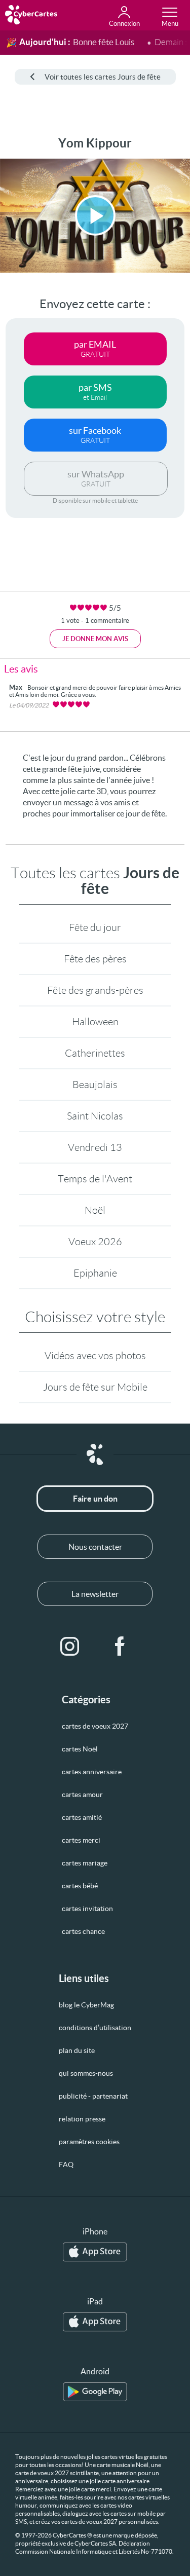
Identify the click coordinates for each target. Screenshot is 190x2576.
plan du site (77, 2050)
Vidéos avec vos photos (95, 1356)
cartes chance (83, 1931)
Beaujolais (95, 1085)
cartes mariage (85, 1863)
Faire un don (95, 1499)
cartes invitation (87, 1909)
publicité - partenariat (93, 2096)
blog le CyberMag (86, 2005)
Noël (95, 1210)
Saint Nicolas (95, 1116)
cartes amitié (82, 1817)
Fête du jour (95, 927)
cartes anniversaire (92, 1772)
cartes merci (81, 1840)
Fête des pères (95, 959)
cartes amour (82, 1795)
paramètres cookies (89, 2142)
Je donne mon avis (95, 639)
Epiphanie (95, 1273)
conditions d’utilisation (95, 2028)
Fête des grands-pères (95, 990)
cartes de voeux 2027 (95, 1726)
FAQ (66, 2164)
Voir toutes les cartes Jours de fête (103, 77)
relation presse (82, 2119)
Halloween (95, 1022)
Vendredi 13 (95, 1147)
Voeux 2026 (95, 1242)
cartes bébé (80, 1886)
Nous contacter (95, 1547)
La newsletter (95, 1594)
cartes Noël (80, 1749)
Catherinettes (95, 1053)
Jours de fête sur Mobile (95, 1387)
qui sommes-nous (86, 2073)
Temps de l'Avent (95, 1179)
